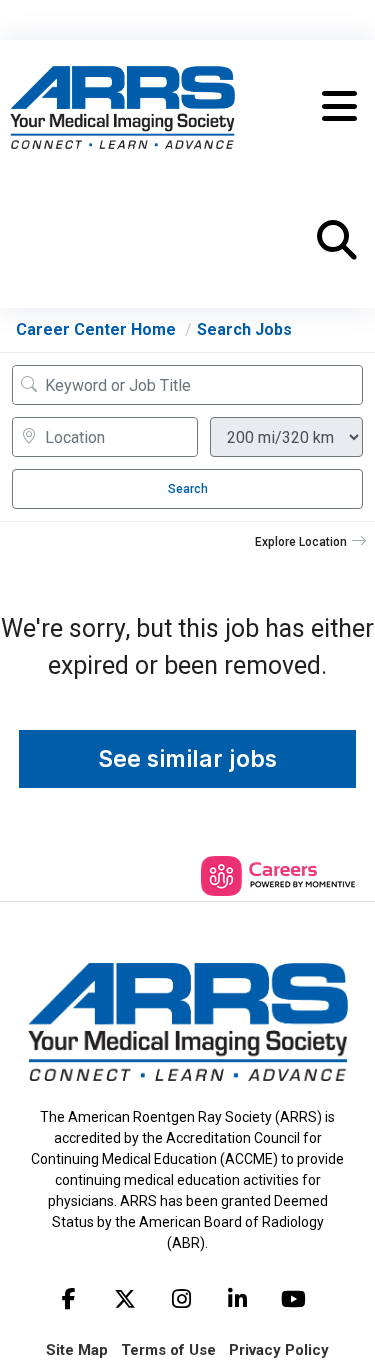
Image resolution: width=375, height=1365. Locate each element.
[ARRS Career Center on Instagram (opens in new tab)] (181, 1299)
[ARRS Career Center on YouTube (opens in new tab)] (293, 1299)
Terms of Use (168, 1350)
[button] (339, 107)
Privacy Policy (279, 1350)
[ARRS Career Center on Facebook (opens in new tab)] (69, 1299)
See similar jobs (187, 759)
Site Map (77, 1350)
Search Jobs (244, 329)
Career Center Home (96, 329)
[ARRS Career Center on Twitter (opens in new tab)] (125, 1299)
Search (188, 489)
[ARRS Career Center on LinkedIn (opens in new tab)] (237, 1299)
